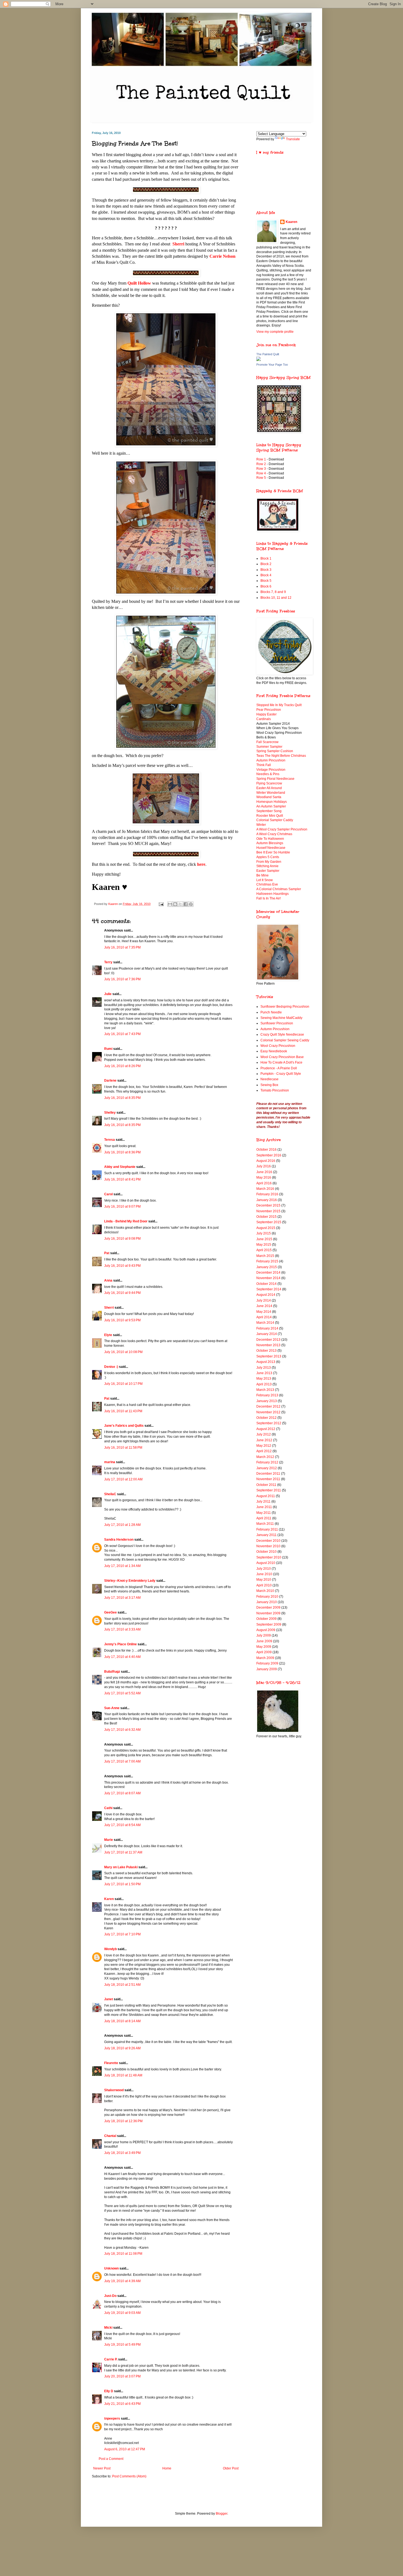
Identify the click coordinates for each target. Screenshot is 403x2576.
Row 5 (262, 478)
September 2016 (269, 1155)
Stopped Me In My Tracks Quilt (279, 705)
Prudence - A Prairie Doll (279, 1068)
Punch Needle (271, 1012)
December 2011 (268, 1474)
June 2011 (264, 1507)
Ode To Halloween (270, 839)
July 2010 (264, 1569)
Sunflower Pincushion (277, 1023)
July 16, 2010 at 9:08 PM (122, 1239)
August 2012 (266, 1429)
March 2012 (265, 1457)
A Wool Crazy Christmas (274, 834)
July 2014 (264, 1300)
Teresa (110, 1140)
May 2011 (264, 1513)
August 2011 (266, 1496)
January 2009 (267, 1669)
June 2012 (264, 1440)
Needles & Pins (268, 774)
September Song (269, 811)
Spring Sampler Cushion (275, 751)
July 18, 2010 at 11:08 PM (123, 2254)
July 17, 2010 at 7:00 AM (122, 1761)
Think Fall (264, 765)
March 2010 (265, 1591)
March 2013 (265, 1390)
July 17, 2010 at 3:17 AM (122, 1598)
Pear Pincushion (269, 710)
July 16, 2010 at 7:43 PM (122, 1034)
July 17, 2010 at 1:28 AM (122, 1525)
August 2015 (266, 1228)
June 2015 (264, 1239)
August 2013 (266, 1362)
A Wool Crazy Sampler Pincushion (282, 829)
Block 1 (266, 558)
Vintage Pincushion (271, 770)
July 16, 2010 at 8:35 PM (122, 1098)
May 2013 (264, 1379)
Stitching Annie (267, 866)
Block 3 (266, 570)
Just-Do (110, 2296)
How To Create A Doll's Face (281, 1062)
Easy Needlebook (274, 1051)
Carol (108, 1194)
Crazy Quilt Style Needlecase (282, 1035)
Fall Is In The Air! (269, 898)
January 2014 (267, 1334)
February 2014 (267, 1328)
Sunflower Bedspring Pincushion (285, 1007)
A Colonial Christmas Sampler (279, 889)
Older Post (231, 2468)
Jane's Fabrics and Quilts (124, 1426)
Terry (108, 962)
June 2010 (264, 1574)
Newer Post (102, 2468)
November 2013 (268, 1345)
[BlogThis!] (175, 904)
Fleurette (111, 2063)
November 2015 (268, 1211)
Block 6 (266, 586)
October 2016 (266, 1150)
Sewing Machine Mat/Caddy (281, 1018)
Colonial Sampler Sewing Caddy (285, 1040)
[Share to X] (180, 904)
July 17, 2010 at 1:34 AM (122, 1566)
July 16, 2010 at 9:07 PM (122, 1207)
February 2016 (267, 1194)
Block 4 (266, 575)
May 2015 (264, 1245)
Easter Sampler (268, 871)
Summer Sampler (269, 747)
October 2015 (266, 1217)
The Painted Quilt (268, 354)
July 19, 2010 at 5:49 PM (122, 2345)
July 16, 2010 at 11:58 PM (123, 1448)
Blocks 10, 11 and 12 (276, 598)
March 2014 (265, 1323)
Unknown (111, 2268)
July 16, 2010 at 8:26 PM (122, 1066)
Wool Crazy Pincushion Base (282, 1057)
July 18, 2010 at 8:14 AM (122, 2021)
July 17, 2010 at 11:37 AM (123, 1852)
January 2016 (267, 1200)
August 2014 (266, 1295)
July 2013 (264, 1368)
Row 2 (261, 464)
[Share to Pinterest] (191, 904)
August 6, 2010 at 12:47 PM (125, 2449)
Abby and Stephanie (120, 1167)
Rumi (108, 1049)
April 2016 (264, 1183)
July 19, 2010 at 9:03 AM (122, 2313)
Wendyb (110, 1949)
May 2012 (264, 1446)
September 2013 (269, 1356)
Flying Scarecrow (269, 783)
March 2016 (265, 1189)
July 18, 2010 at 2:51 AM (122, 1985)
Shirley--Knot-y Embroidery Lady (130, 1581)
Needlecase (269, 1079)
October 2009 (266, 1619)
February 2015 (267, 1261)
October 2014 (266, 1284)
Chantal (110, 2136)
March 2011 (265, 1524)
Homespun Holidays (272, 802)
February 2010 (267, 1597)
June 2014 (264, 1306)
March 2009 (265, 1658)
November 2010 (268, 1546)
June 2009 (264, 1641)
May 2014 (264, 1312)
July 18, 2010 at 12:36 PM (123, 2121)
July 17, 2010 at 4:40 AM (122, 1657)
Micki (108, 2328)
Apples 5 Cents (268, 857)
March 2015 (265, 1256)
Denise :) (111, 1367)
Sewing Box (269, 1085)
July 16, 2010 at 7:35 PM (122, 947)
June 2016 (264, 1172)
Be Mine (262, 875)
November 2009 (268, 1613)
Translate (293, 139)
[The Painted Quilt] (259, 360)
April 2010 (264, 1585)
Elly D (109, 2391)
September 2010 (269, 1557)
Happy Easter (266, 714)
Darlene (110, 1081)
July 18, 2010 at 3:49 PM (122, 2153)
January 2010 (267, 1602)
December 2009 (268, 1608)
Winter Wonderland (271, 793)
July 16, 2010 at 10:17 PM (123, 1384)
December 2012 (268, 1406)
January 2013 (267, 1401)
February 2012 (267, 1462)
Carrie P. (111, 2359)
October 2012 (266, 1418)
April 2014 (264, 1317)
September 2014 (269, 1289)
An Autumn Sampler (271, 806)
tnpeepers (112, 2419)
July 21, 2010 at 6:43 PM (122, 2404)
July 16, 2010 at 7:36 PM (122, 979)
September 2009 (269, 1624)
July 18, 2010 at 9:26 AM (122, 2048)
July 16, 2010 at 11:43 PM (123, 1411)
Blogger (222, 2514)
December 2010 (268, 1541)
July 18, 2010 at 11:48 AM (123, 2075)
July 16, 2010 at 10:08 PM (123, 1352)
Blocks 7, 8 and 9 (273, 592)
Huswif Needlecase (271, 848)
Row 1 (261, 459)
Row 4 (261, 473)
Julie (108, 994)
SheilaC (110, 1494)
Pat (107, 1253)
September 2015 (269, 1222)
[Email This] (170, 904)
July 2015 (264, 1233)
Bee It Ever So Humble (273, 852)
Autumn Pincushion (271, 760)
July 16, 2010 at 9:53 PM (122, 1320)
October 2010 (266, 1552)
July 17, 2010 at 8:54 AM (122, 1825)
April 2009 (264, 1652)
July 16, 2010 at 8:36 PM (122, 1152)
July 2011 (263, 1502)
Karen (109, 1899)
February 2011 (267, 1529)
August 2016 (266, 1161)
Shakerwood (114, 2090)
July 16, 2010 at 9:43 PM (122, 1266)
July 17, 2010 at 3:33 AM (122, 1629)
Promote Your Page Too (272, 365)
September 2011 (269, 1490)
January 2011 (266, 1535)
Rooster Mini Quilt (270, 816)
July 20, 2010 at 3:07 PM (122, 2376)
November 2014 (268, 1278)
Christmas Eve (267, 884)
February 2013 (267, 1395)
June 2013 (264, 1373)
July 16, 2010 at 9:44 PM (122, 1293)
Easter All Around (269, 788)
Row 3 (261, 469)
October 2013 (266, 1351)
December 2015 (268, 1205)
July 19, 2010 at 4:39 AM (122, 2281)
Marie (109, 1840)
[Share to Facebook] (186, 904)
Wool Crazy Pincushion (278, 1046)
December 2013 (268, 1340)
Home (167, 2468)
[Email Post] (161, 904)
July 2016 (264, 1166)
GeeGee (110, 1612)
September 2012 (269, 1423)
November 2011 (268, 1479)
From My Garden (269, 862)
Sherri (109, 1308)
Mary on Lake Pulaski (121, 1867)
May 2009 (264, 1647)
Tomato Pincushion (275, 1090)
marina (110, 1462)
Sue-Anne (112, 1708)
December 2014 (268, 1273)
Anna (108, 1280)
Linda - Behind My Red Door (126, 1221)
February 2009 (267, 1663)
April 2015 (264, 1250)
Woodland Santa (269, 797)
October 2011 (266, 1485)
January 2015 (267, 1267)
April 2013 (264, 1384)
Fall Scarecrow (267, 742)
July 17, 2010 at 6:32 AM (122, 1730)
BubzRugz (112, 1672)
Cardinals (264, 719)
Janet (109, 1999)
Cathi (108, 1808)
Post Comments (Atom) (129, 2476)
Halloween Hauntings (273, 894)
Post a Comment (111, 2459)
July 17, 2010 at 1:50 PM (122, 1884)
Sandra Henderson (119, 1540)
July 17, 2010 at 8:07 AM (122, 1793)
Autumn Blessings (270, 843)
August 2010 (266, 1563)
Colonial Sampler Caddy (275, 820)
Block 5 (266, 581)
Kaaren (291, 222)
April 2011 (264, 1518)
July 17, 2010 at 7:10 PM (122, 1934)
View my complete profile (275, 332)
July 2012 (264, 1434)
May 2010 (264, 1580)
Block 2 (266, 564)
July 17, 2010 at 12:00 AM (123, 1479)
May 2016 (264, 1177)
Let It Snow (265, 880)
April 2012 (264, 1451)
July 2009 (264, 1635)
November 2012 (268, 1412)
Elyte (108, 1335)
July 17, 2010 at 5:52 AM (122, 1693)
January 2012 (267, 1468)
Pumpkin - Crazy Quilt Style (281, 1074)
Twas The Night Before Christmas (281, 756)
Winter (261, 825)
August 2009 (266, 1630)
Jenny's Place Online (120, 1644)
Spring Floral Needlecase (275, 779)
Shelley (110, 1113)
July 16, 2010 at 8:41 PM (122, 1179)
